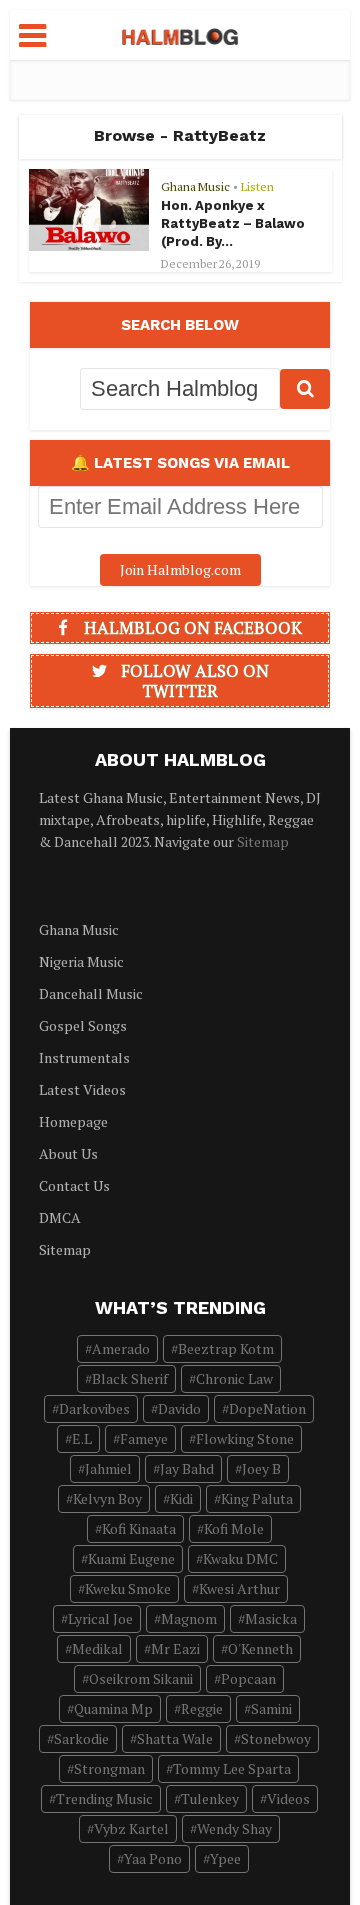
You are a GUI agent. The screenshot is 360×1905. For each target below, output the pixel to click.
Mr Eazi (175, 1648)
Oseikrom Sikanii (141, 1678)
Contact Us (74, 1185)
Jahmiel (108, 1468)
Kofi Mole (234, 1528)
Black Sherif (130, 1378)
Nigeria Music (81, 961)
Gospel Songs (83, 1025)
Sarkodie (81, 1738)
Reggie (202, 1708)
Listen (257, 186)
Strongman (109, 1768)
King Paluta (257, 1498)
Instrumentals (84, 1057)
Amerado (121, 1348)
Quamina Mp (113, 1708)
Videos (288, 1798)
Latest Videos (82, 1089)
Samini (271, 1708)
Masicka (271, 1618)
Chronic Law (234, 1378)
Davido (179, 1408)
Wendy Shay (234, 1828)
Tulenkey (210, 1798)
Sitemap (263, 841)
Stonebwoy (276, 1738)
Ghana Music (195, 186)
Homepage (73, 1121)
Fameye (144, 1438)
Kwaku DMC (240, 1558)
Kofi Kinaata (139, 1528)
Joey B (261, 1468)
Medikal (97, 1648)
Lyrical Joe (100, 1618)
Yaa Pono (153, 1858)
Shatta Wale (175, 1738)
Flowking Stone (245, 1438)
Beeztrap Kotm (226, 1348)
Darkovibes (94, 1408)
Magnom (189, 1618)
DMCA (60, 1217)
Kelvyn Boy (107, 1498)
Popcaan (248, 1678)
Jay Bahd (187, 1468)
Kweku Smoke (128, 1588)
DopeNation (267, 1408)
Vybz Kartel (131, 1828)
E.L (82, 1438)
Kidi (181, 1498)
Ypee (225, 1858)
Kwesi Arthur (239, 1588)
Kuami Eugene (131, 1558)
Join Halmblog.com (180, 569)
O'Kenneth (260, 1648)
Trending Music (104, 1798)
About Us (68, 1153)
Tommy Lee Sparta (232, 1768)
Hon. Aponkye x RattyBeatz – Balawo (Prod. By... (233, 223)
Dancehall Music (91, 993)
